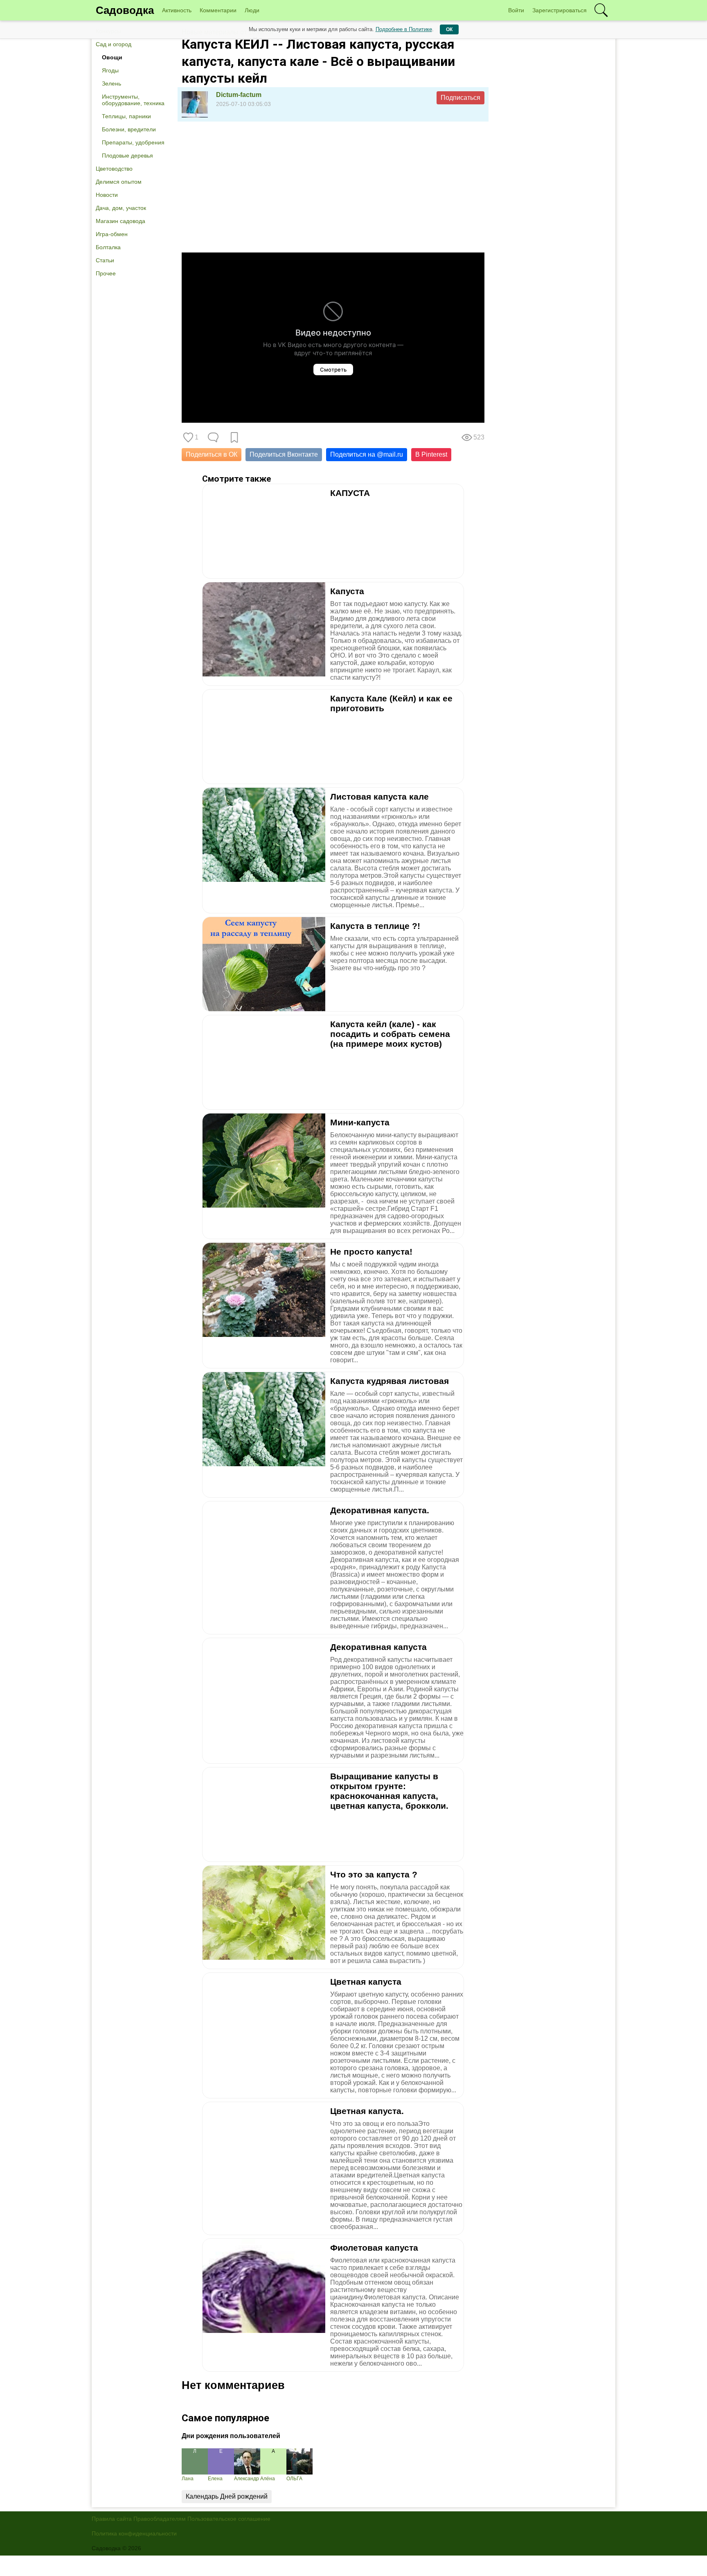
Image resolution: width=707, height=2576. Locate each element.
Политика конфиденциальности (134, 2533)
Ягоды (110, 70)
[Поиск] (601, 10)
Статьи (105, 260)
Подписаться (460, 98)
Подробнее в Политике (404, 29)
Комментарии (218, 10)
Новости (107, 195)
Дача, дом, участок (121, 208)
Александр (247, 2479)
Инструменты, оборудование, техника (133, 100)
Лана (188, 2479)
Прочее (106, 273)
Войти (516, 10)
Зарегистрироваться (560, 10)
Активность (177, 10)
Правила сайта (112, 2519)
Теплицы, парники (126, 116)
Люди (252, 10)
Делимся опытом (119, 182)
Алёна (268, 2479)
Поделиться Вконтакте (284, 454)
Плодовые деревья (127, 156)
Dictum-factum (239, 95)
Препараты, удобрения (133, 142)
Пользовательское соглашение (229, 2519)
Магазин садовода (120, 221)
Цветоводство (114, 169)
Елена (215, 2479)
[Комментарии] (213, 437)
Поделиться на (367, 454)
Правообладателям (160, 2519)
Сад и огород (114, 44)
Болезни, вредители (129, 129)
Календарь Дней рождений (227, 2496)
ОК (449, 29)
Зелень (111, 83)
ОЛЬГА (294, 2479)
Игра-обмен (112, 234)
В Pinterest (431, 454)
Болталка (108, 247)
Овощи (112, 57)
